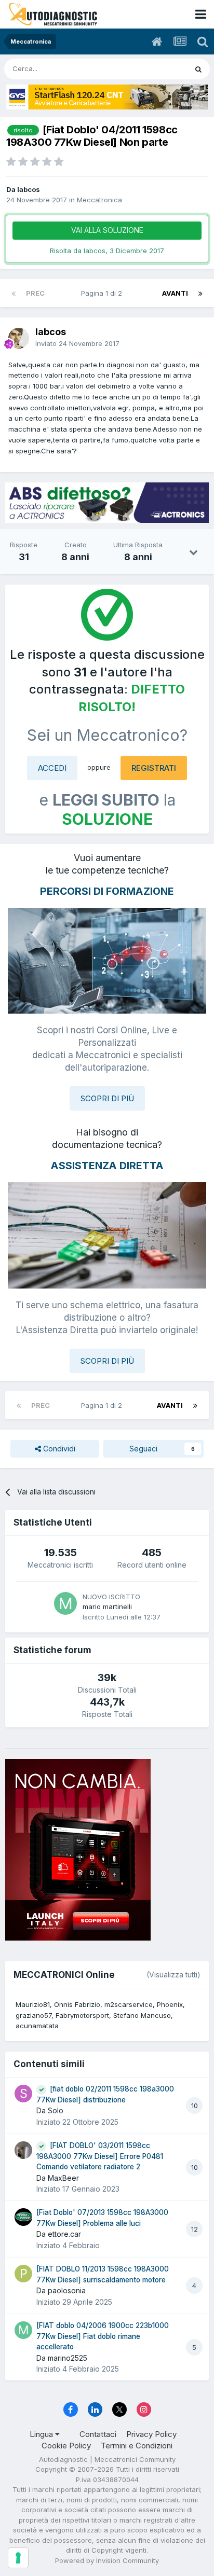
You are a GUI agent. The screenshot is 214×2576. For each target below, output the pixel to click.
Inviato (77, 343)
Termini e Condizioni (137, 2446)
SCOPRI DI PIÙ (107, 1098)
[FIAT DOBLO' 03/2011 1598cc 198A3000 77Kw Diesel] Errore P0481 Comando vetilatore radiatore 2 (100, 2156)
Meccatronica (99, 200)
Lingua (42, 2434)
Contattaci (98, 2434)
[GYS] (107, 97)
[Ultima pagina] (200, 293)
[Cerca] (198, 69)
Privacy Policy (151, 2434)
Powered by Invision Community (107, 2560)
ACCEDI (52, 768)
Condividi (58, 1449)
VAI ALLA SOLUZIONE (107, 230)
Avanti (175, 293)
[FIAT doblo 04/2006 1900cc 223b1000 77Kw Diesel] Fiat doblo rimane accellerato (103, 2336)
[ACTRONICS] (107, 503)
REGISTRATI (154, 768)
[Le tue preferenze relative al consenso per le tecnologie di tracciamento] (18, 2558)
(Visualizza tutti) (173, 1975)
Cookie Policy (66, 2446)
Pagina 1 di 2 (104, 293)
